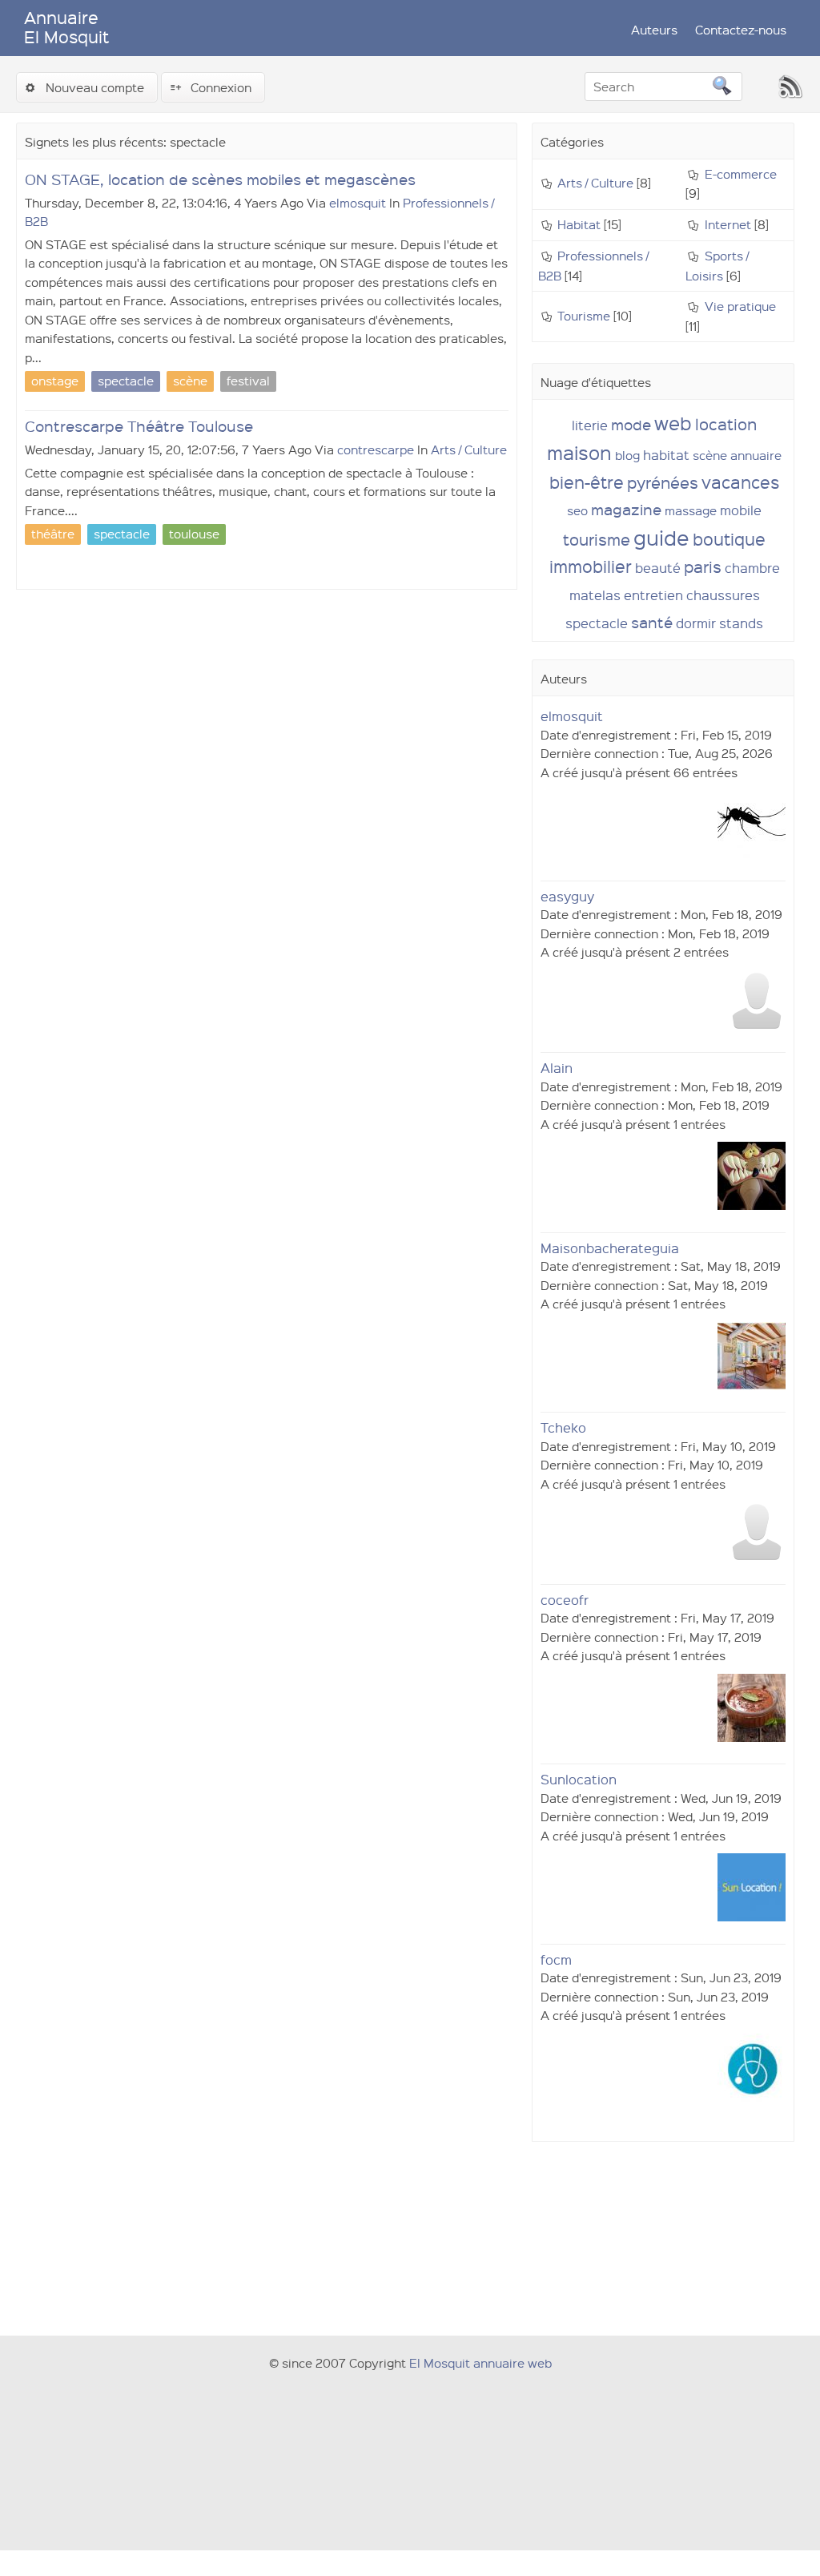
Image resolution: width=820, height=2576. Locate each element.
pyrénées (663, 482)
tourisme (597, 539)
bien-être (587, 482)
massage (691, 510)
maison (579, 452)
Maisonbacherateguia (610, 1248)
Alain (557, 1068)
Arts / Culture (469, 449)
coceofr (565, 1600)
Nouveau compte (95, 87)
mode (631, 424)
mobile (741, 510)
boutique (729, 539)
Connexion (221, 87)
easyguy (567, 896)
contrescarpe (376, 449)
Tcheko (563, 1427)
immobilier (591, 566)
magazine (626, 509)
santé (652, 622)
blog (627, 455)
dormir (696, 623)
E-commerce (741, 174)
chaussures (723, 595)
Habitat (579, 224)
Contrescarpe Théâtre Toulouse (139, 426)
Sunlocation (579, 1779)
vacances (740, 482)
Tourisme (584, 316)
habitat (666, 455)
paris (703, 566)
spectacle (597, 623)
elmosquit (358, 203)
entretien (653, 595)
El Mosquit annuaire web (480, 2363)
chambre (752, 568)
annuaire (756, 455)
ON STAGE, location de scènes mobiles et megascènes (220, 179)
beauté (658, 568)
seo (577, 510)
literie (590, 425)
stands (741, 623)
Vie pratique (740, 306)
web (673, 423)
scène (710, 455)
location (726, 424)
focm (556, 1959)
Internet (728, 224)
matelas (595, 595)
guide (661, 537)
